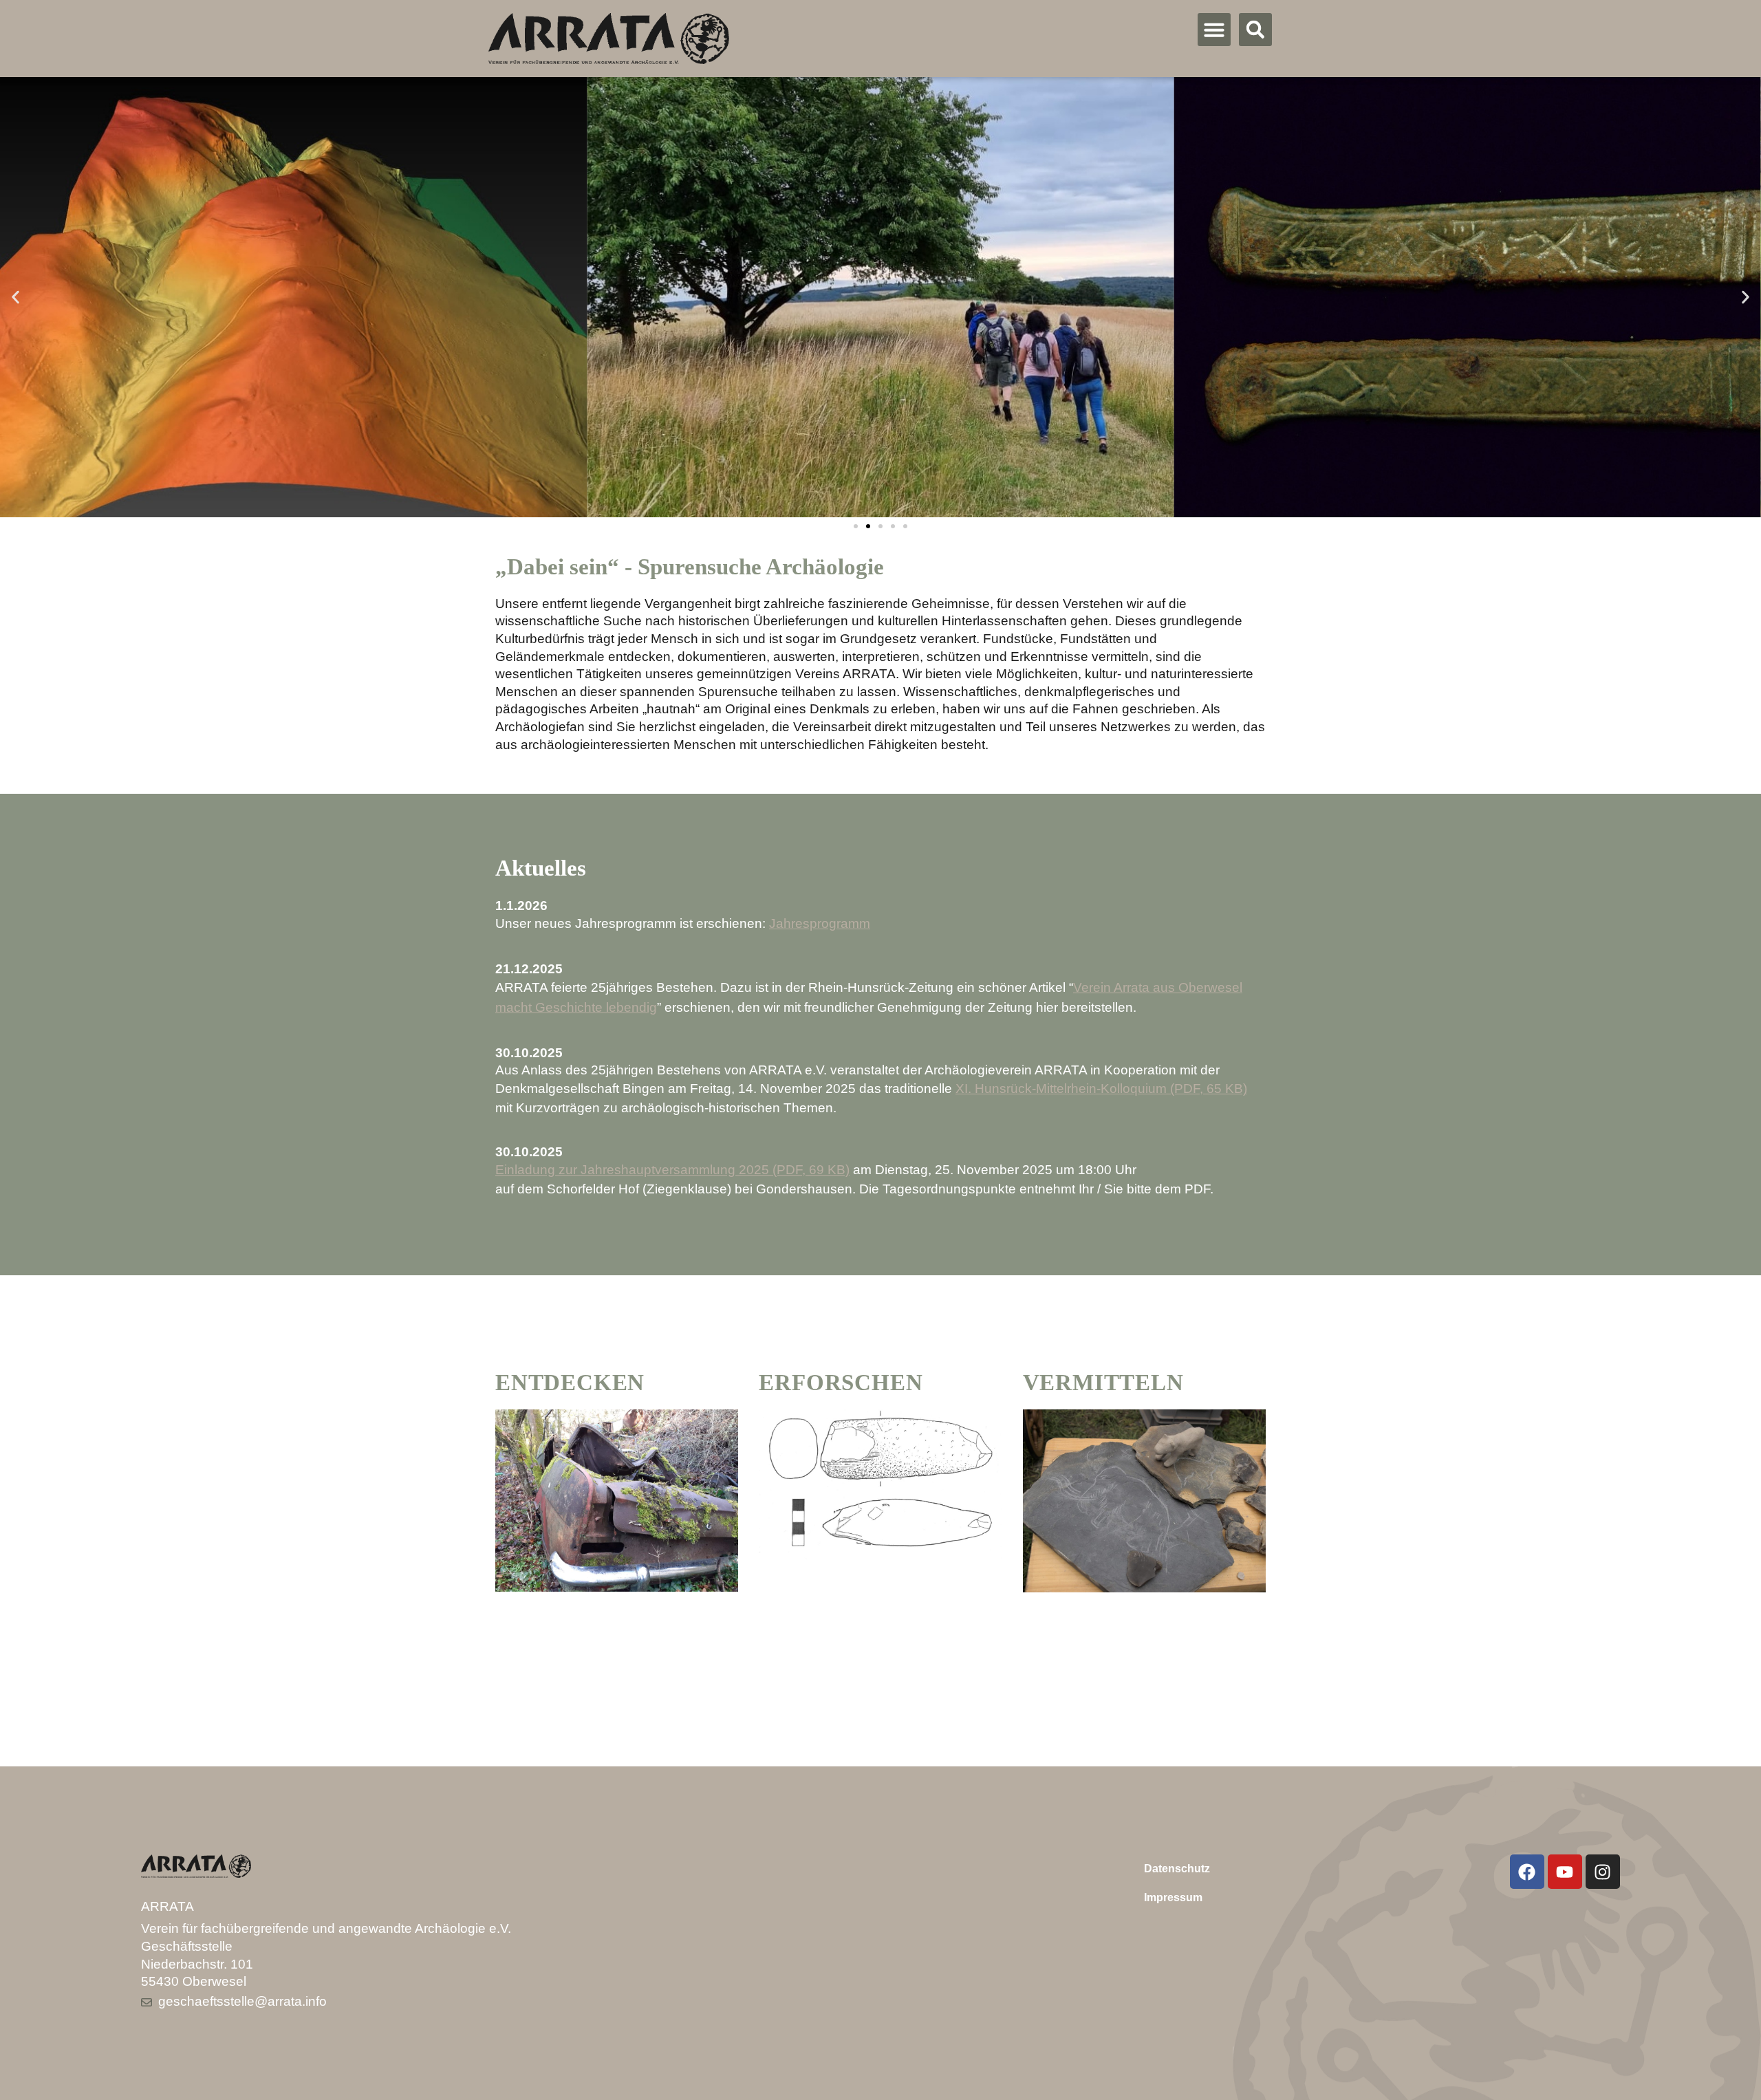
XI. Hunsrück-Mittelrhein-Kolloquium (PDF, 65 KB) (1101, 1089)
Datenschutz (1177, 1869)
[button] (1214, 30)
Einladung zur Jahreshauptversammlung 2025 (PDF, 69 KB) (672, 1170)
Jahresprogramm (820, 923)
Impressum (1173, 1897)
